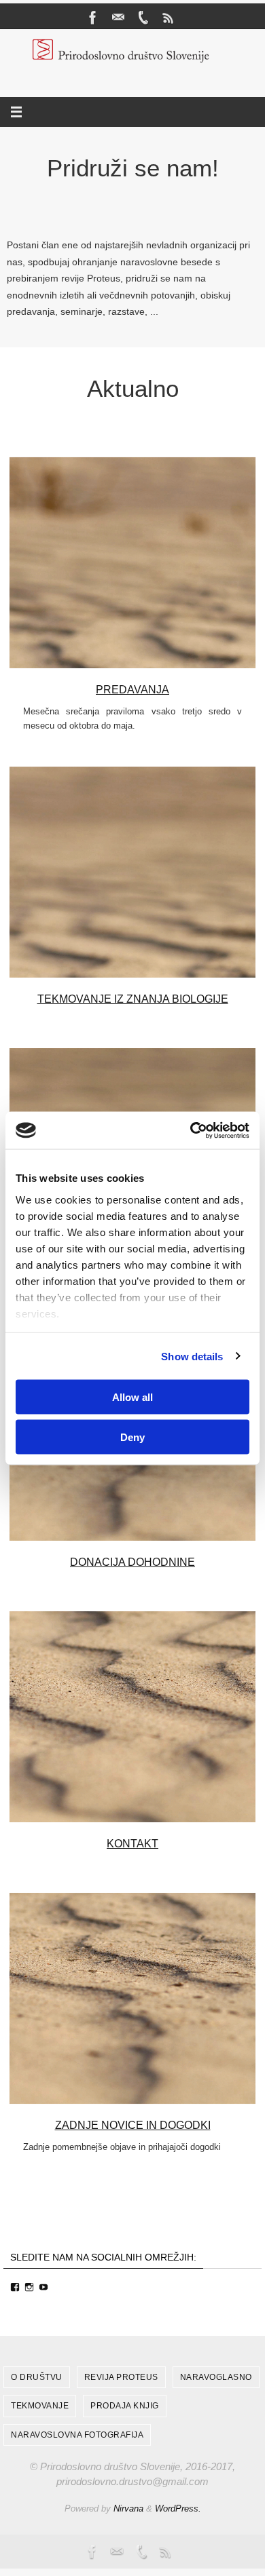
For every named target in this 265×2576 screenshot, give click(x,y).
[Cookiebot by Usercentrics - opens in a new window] (191, 1130)
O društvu (37, 2377)
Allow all (132, 1397)
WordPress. (178, 2508)
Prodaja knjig (125, 2406)
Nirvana (128, 2508)
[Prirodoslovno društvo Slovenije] (93, 18)
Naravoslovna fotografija (77, 2435)
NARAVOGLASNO (216, 2377)
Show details (192, 1356)
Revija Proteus (121, 2377)
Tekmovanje (40, 2406)
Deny (132, 1437)
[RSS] (169, 18)
